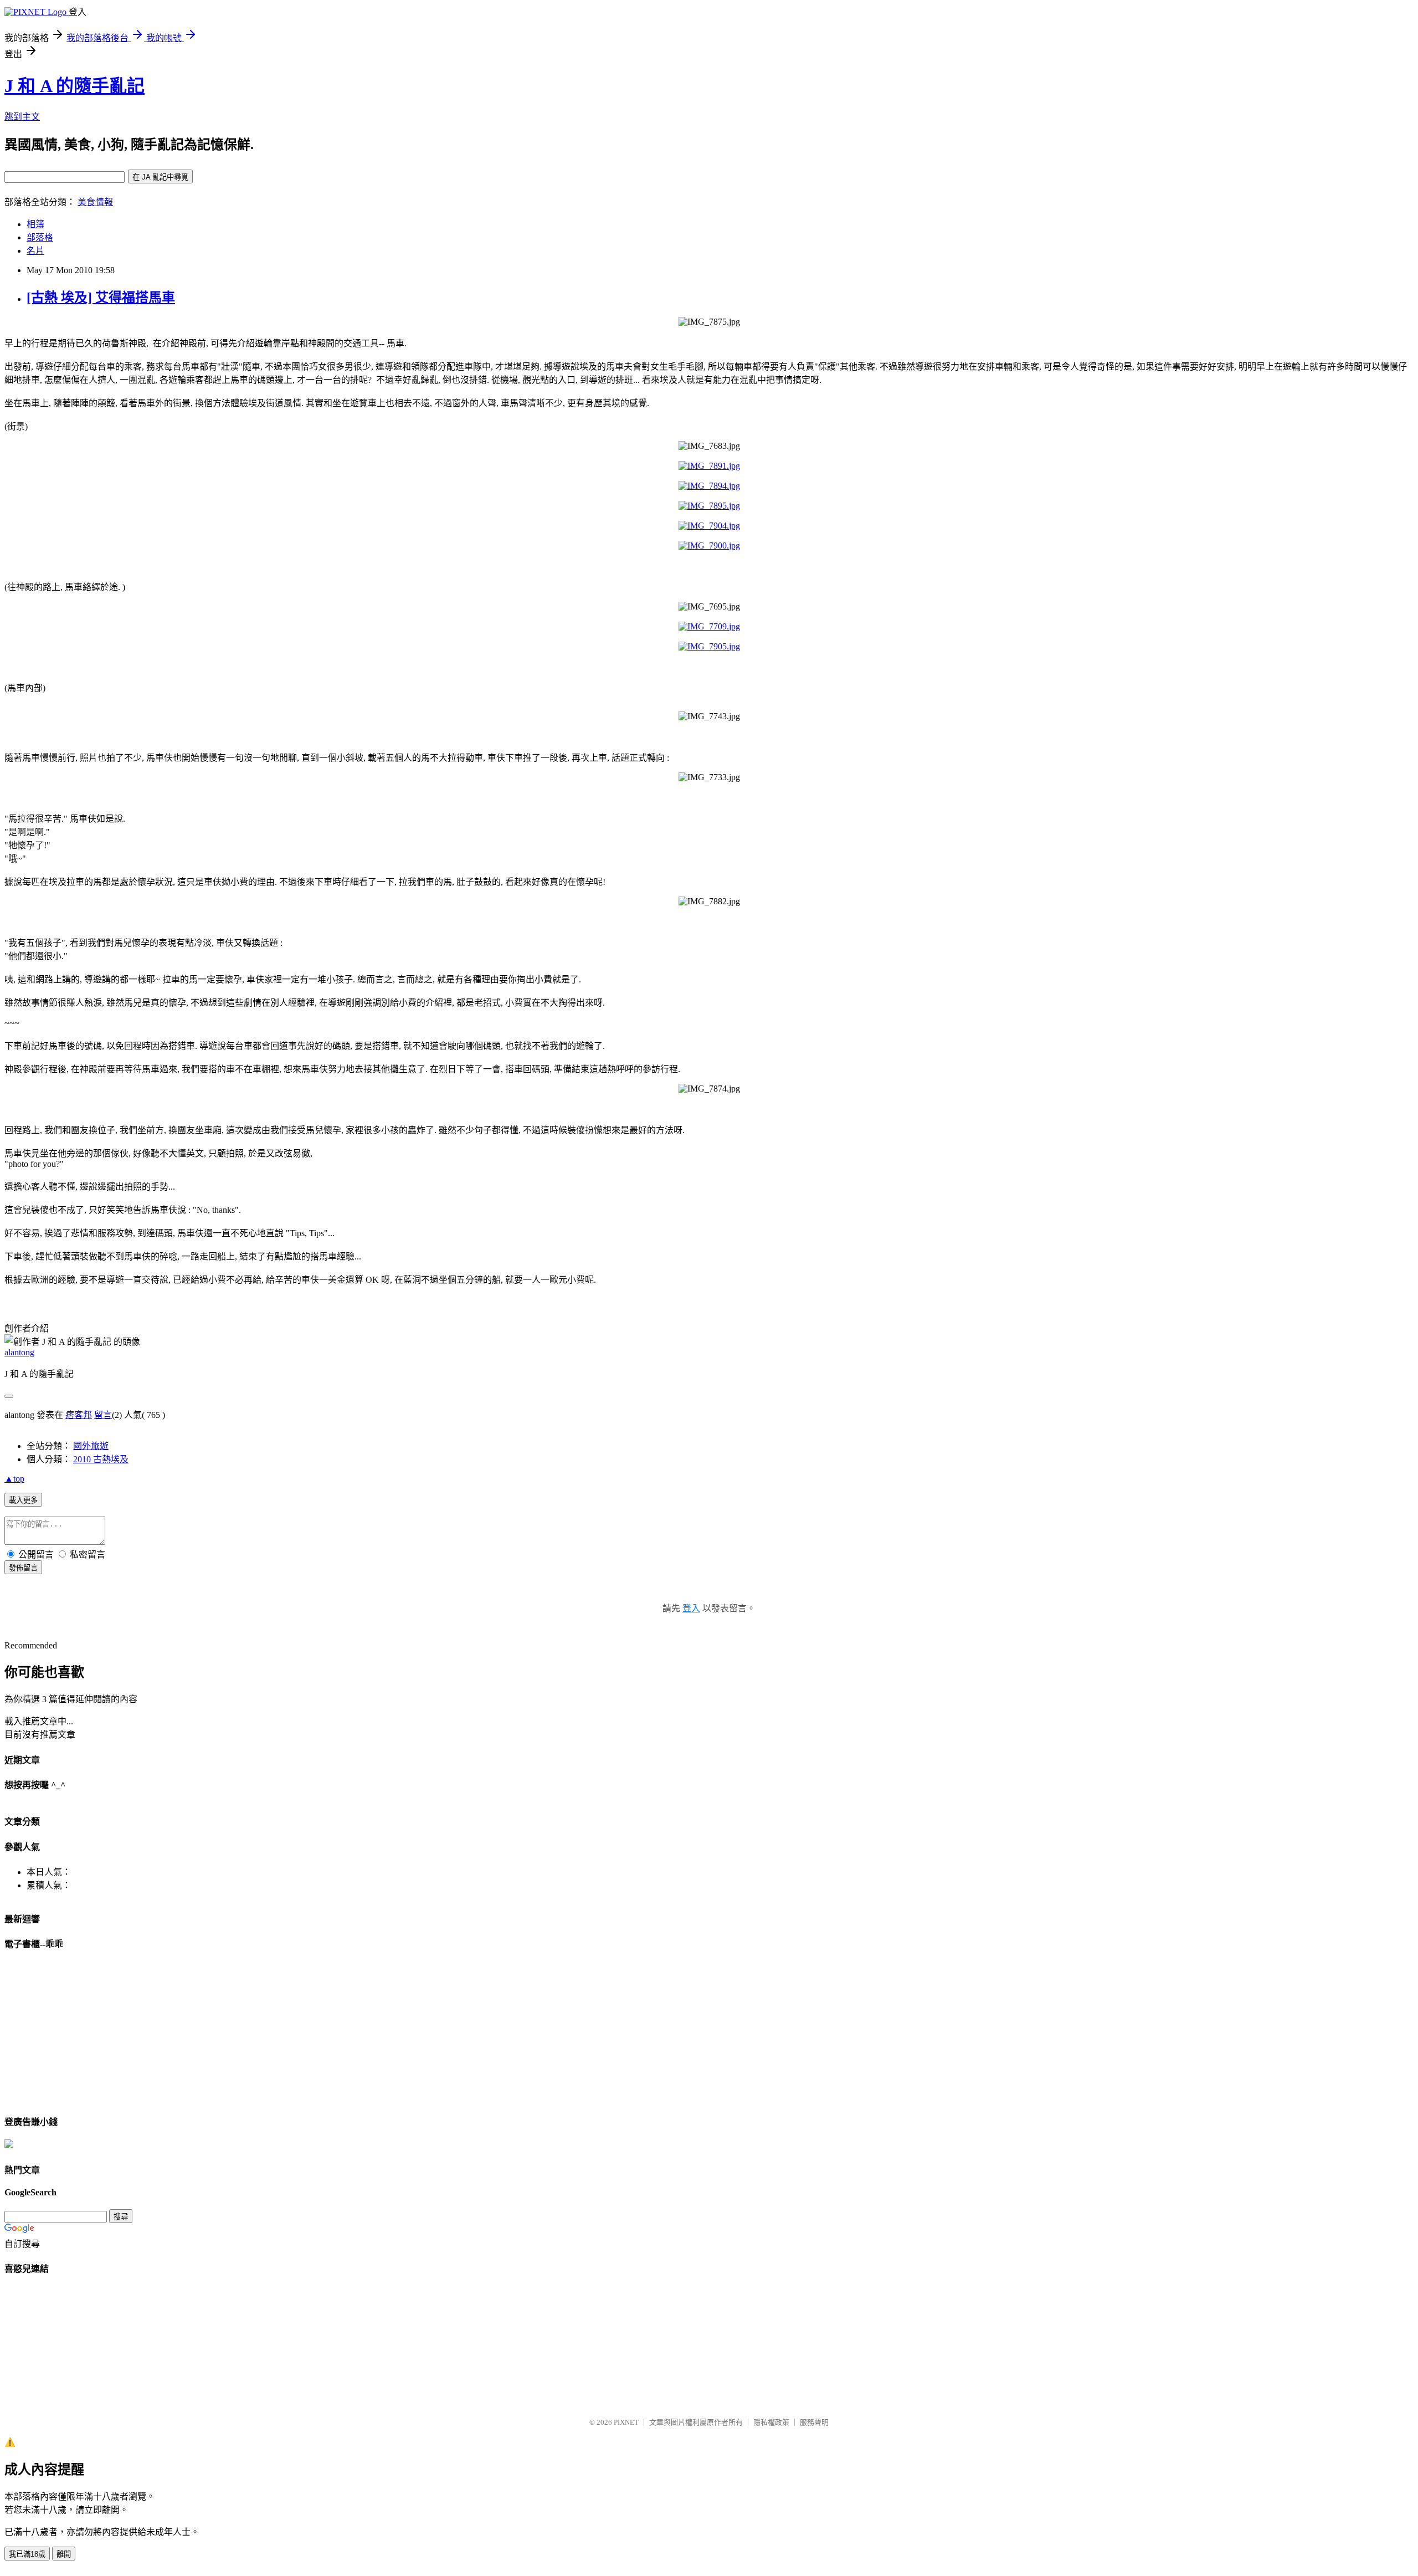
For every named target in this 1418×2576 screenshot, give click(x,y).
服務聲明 (814, 2422)
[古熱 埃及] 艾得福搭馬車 (101, 298)
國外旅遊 (91, 1446)
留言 (103, 1415)
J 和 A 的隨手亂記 (75, 86)
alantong (19, 1352)
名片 (35, 251)
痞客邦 (79, 1415)
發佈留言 (23, 1568)
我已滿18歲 (27, 2554)
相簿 (35, 224)
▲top (14, 1479)
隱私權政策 (771, 2422)
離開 (64, 2554)
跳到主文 (22, 117)
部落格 (40, 237)
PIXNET (626, 2422)
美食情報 (95, 202)
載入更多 (23, 1500)
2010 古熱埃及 (101, 1459)
